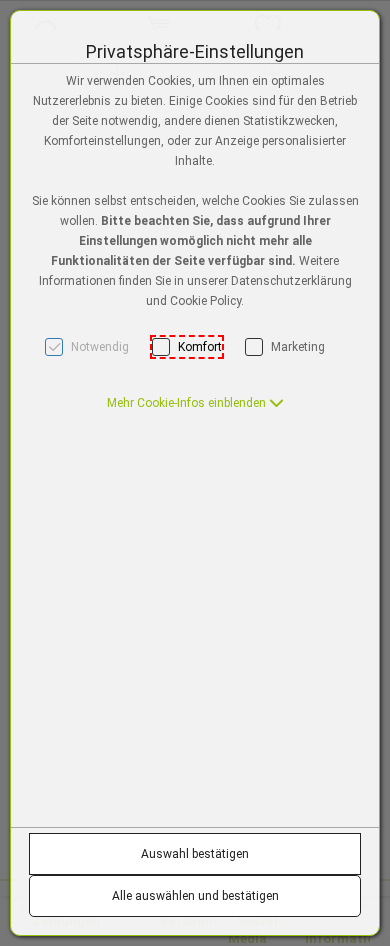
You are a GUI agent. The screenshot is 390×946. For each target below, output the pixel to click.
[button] (195, 403)
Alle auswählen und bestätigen (195, 896)
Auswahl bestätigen (195, 854)
